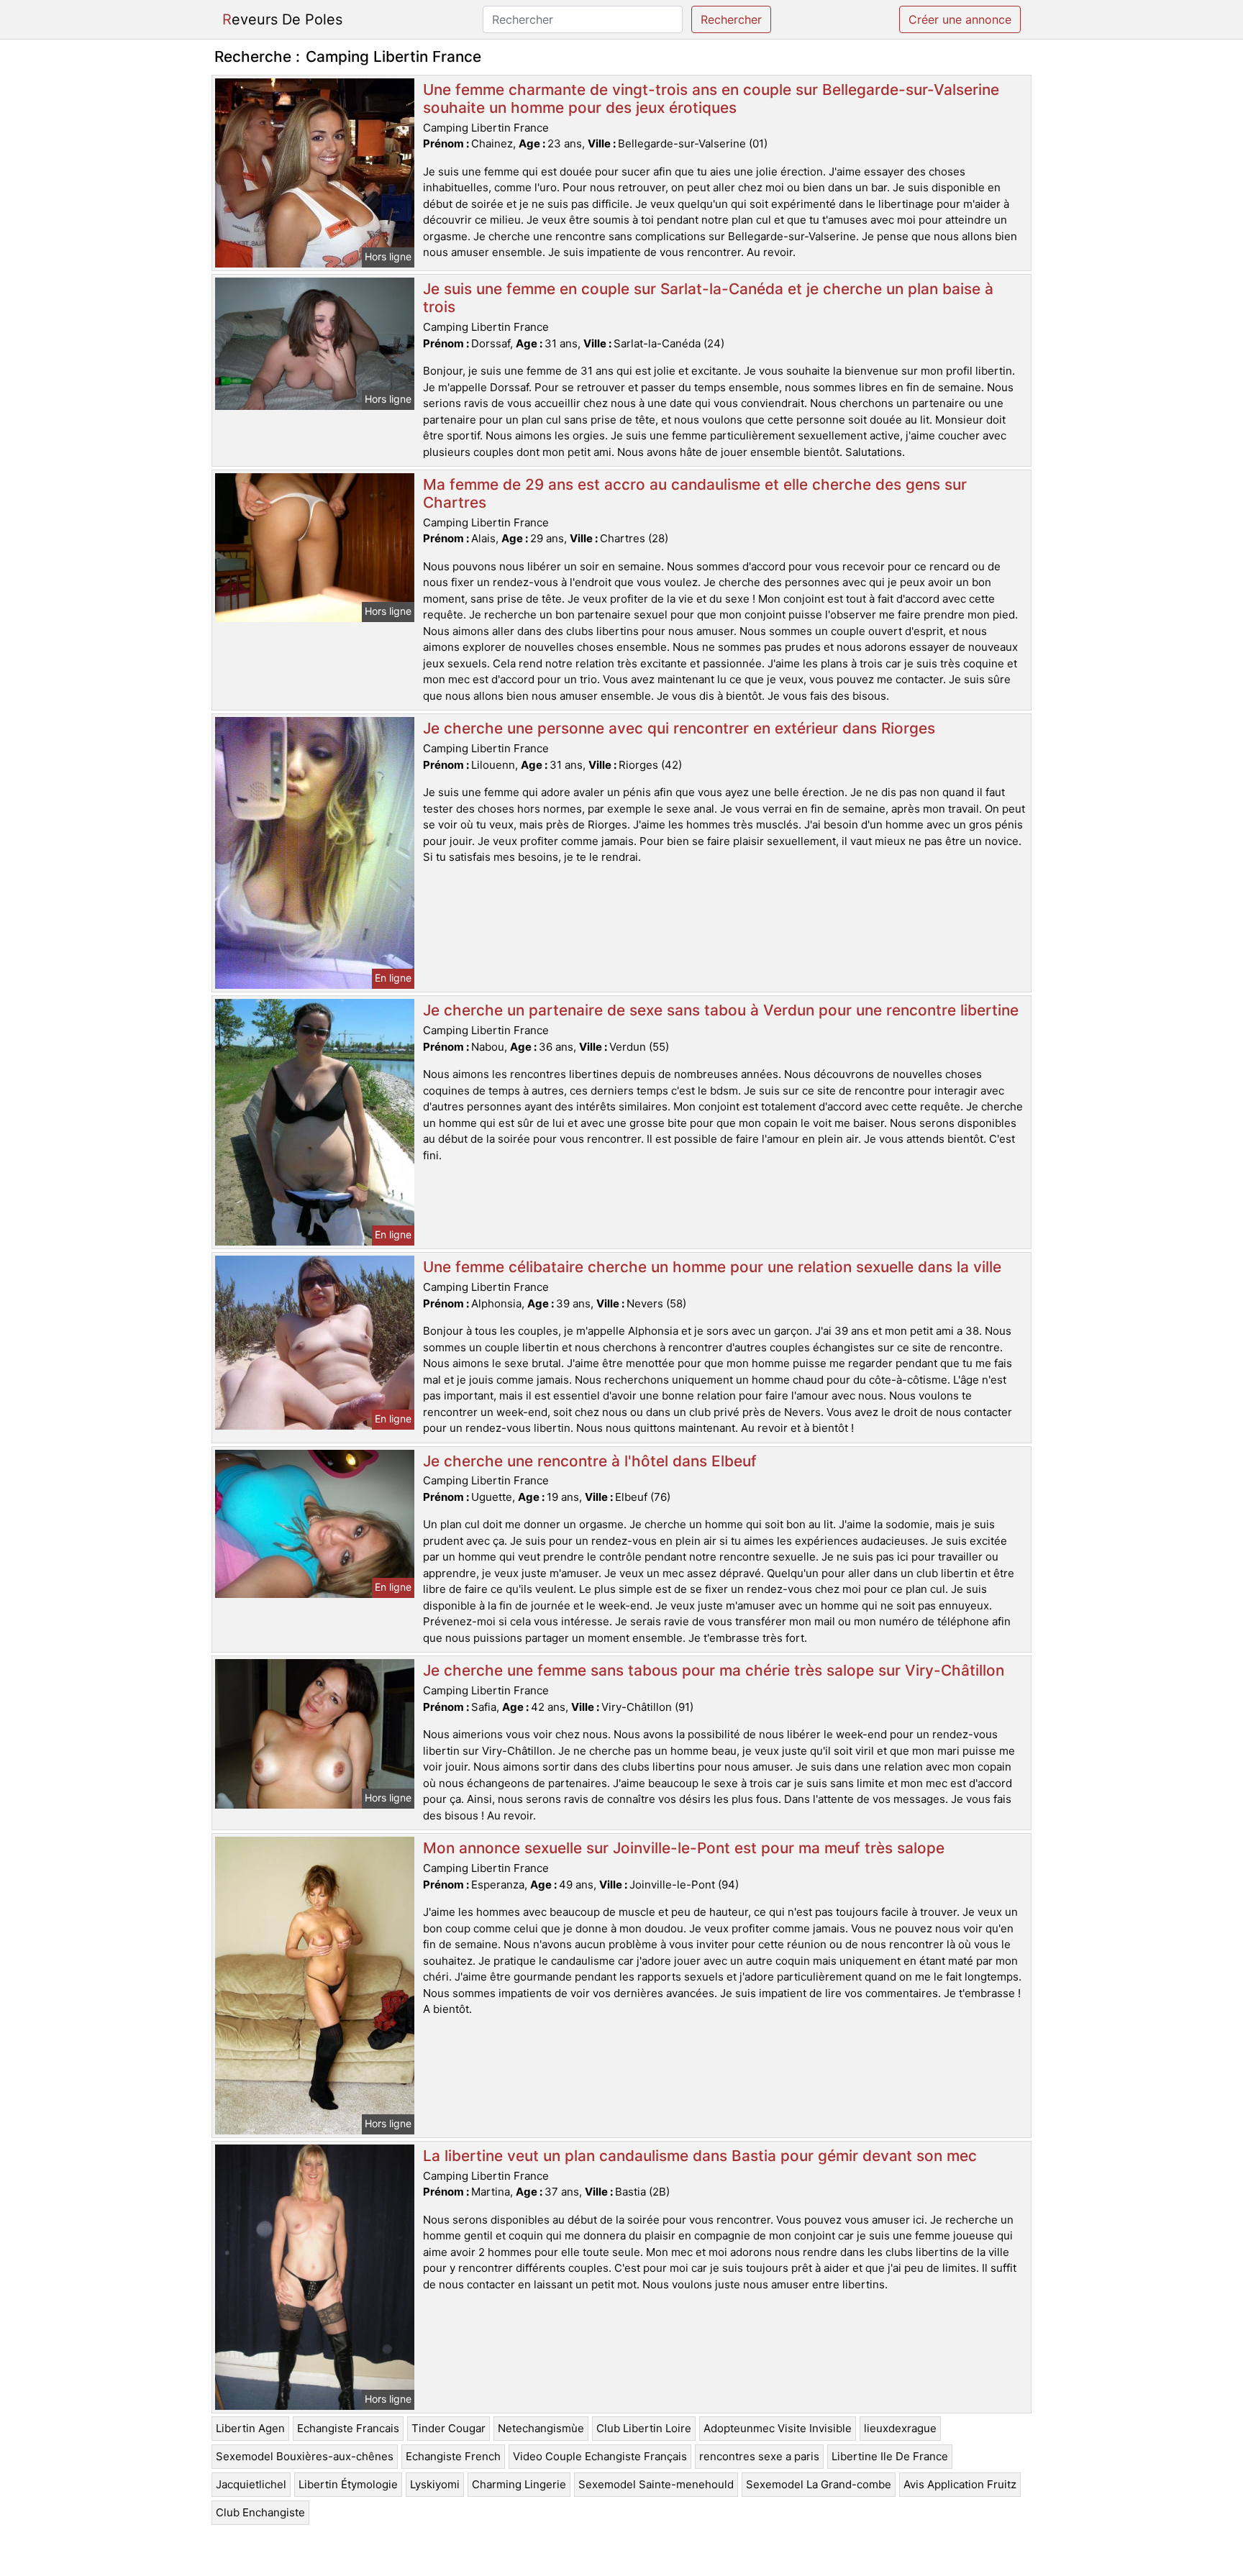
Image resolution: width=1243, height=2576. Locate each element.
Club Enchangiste (260, 2512)
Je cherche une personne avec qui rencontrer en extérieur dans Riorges (679, 728)
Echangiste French (453, 2456)
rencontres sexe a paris (759, 2456)
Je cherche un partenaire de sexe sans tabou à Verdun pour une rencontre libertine (721, 1010)
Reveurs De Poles (282, 19)
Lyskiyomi (435, 2484)
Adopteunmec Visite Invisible (778, 2428)
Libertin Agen (250, 2428)
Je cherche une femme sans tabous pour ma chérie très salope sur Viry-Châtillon (714, 1670)
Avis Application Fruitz (960, 2484)
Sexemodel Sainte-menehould (656, 2484)
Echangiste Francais (348, 2428)
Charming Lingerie (519, 2484)
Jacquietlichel (251, 2484)
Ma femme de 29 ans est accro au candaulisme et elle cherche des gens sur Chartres (695, 493)
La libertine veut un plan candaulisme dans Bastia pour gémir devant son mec (700, 2156)
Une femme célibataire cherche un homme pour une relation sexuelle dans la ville (712, 1267)
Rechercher (731, 19)
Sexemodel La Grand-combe (819, 2484)
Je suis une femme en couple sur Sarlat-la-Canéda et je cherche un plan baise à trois (708, 298)
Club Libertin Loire (644, 2428)
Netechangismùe (541, 2428)
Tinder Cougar (449, 2428)
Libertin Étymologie (348, 2484)
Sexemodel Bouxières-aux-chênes (305, 2456)
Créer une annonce (960, 19)
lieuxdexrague (900, 2428)
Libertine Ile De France (890, 2456)
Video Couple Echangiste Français (600, 2456)
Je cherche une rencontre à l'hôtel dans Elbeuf (590, 1461)
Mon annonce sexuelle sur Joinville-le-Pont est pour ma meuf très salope (684, 1848)
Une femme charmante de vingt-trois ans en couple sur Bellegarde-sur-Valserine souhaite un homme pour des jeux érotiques (711, 99)
